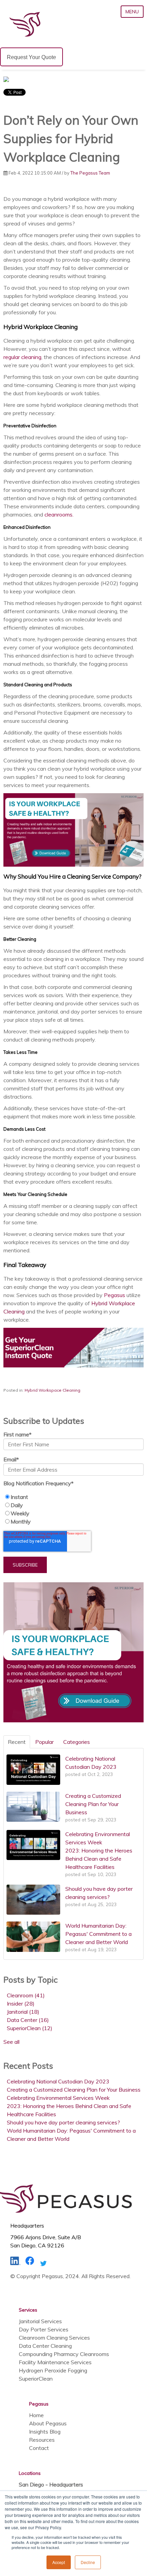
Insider (21, 2003)
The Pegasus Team (90, 173)
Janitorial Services (40, 2321)
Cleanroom (26, 1995)
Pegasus (115, 1295)
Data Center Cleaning (45, 2346)
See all (11, 2042)
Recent (17, 1742)
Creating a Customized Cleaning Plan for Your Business (74, 2090)
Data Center (28, 2020)
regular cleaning (22, 357)
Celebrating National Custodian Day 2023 (58, 2081)
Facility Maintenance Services (55, 2362)
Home (36, 2415)
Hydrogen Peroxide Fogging (53, 2370)
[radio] (73, 1497)
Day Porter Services (44, 2329)
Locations (30, 2473)
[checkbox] (73, 1509)
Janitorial (23, 2012)
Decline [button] (88, 2562)
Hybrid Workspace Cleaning (52, 1390)
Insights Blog (45, 2432)
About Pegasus (48, 2423)
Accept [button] (59, 2562)
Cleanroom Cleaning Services (54, 2338)
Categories (77, 1742)
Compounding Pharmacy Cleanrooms (64, 2354)
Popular (44, 1742)
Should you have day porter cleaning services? (63, 2122)
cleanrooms (58, 514)
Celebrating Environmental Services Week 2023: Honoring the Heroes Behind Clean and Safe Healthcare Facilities (69, 2106)
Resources (42, 2440)
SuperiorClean (30, 2028)
